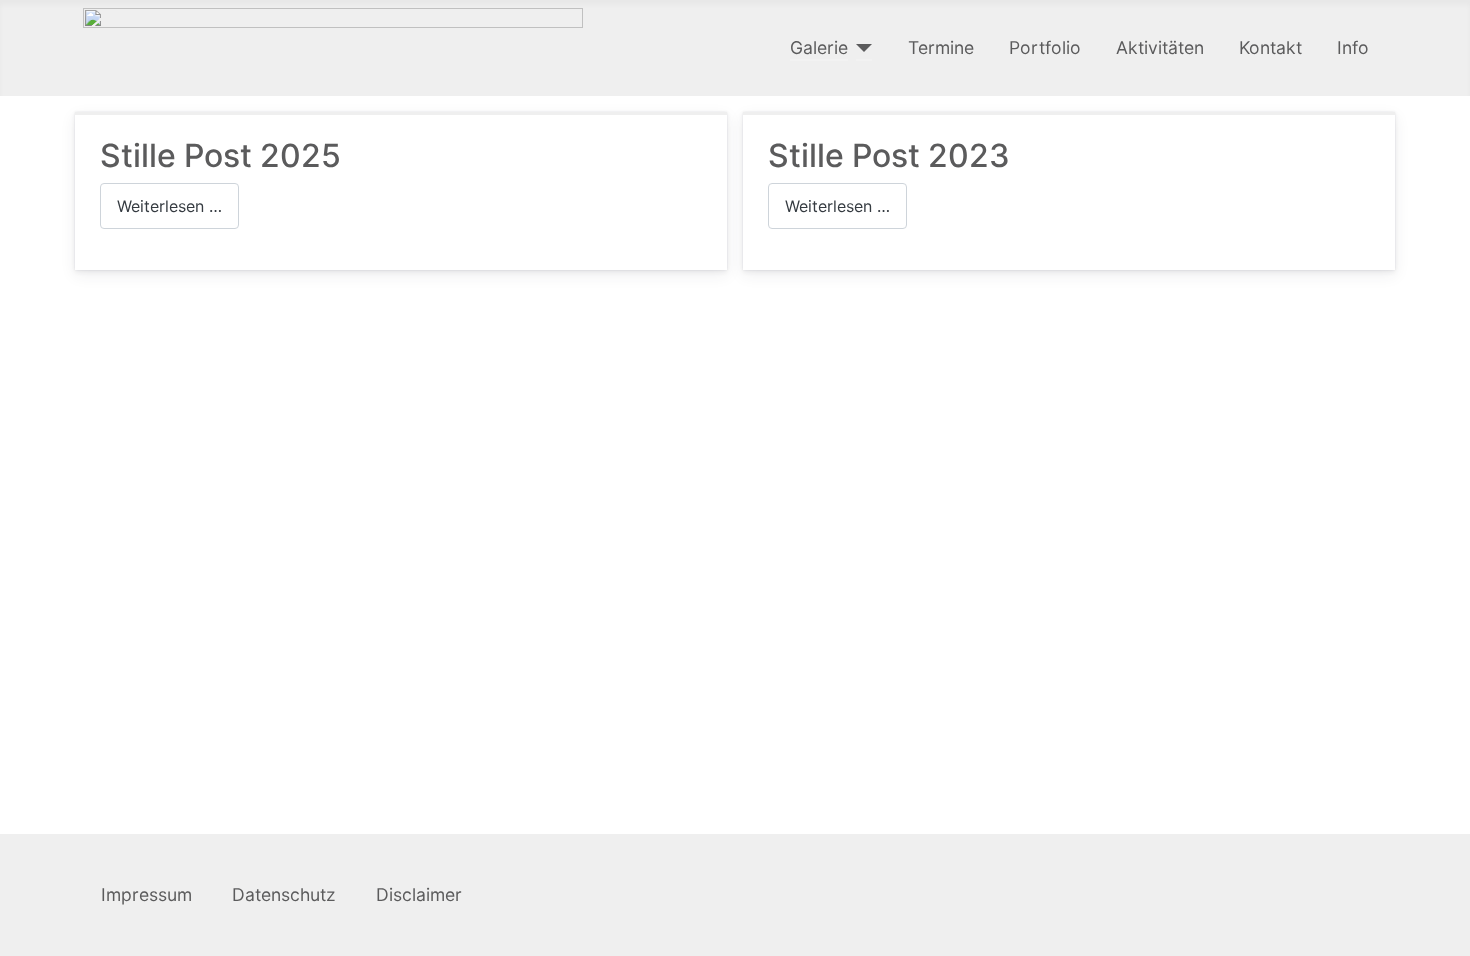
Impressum (149, 894)
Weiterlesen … (169, 206)
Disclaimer (419, 894)
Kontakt (1270, 47)
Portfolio (1045, 47)
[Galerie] (860, 48)
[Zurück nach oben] (1445, 931)
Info (1353, 47)
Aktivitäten (1160, 47)
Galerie (819, 47)
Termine (941, 47)
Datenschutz (286, 894)
